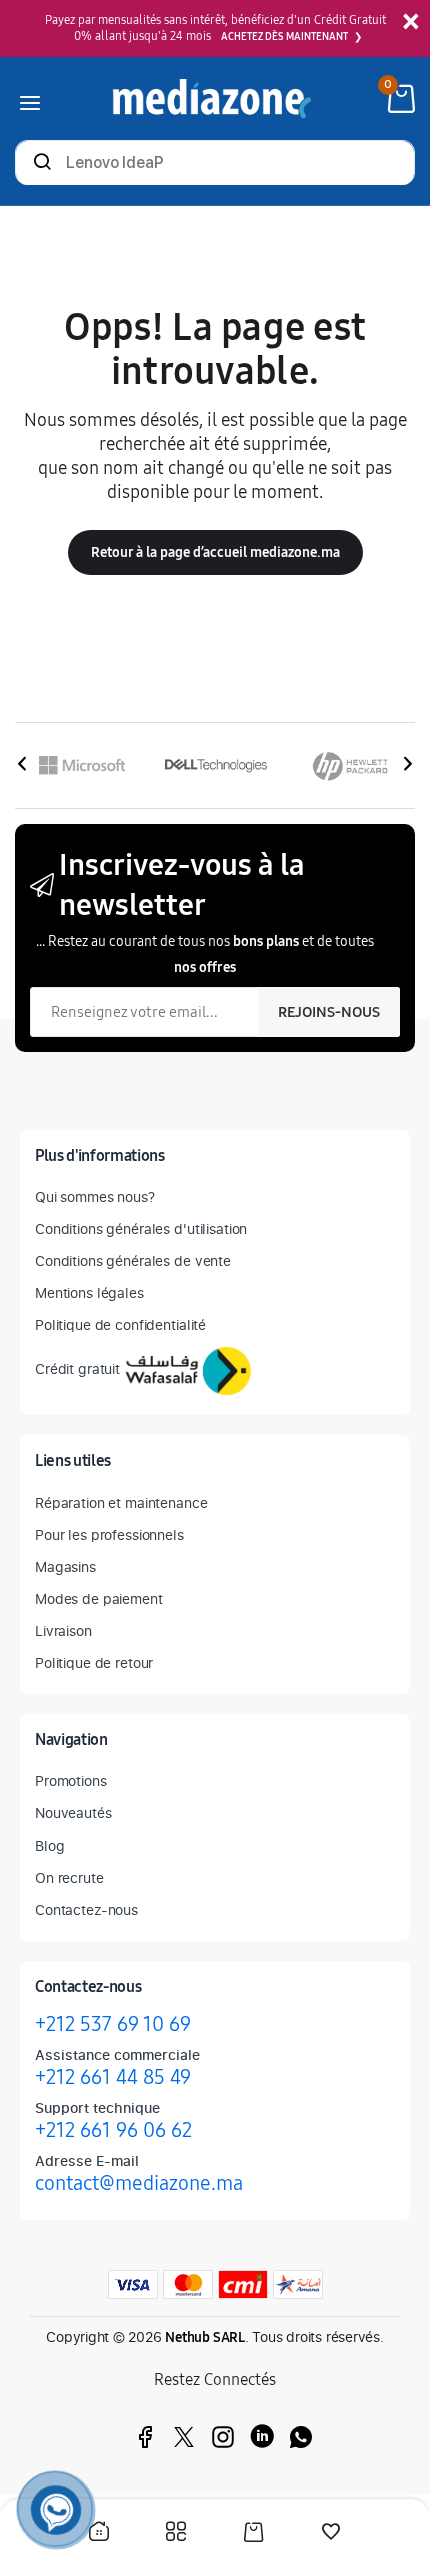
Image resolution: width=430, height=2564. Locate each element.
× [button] (410, 22)
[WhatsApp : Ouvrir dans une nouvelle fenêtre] (301, 2437)
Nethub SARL (205, 2337)
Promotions (71, 1780)
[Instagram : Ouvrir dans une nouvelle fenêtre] (223, 2437)
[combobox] (215, 164)
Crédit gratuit (77, 1368)
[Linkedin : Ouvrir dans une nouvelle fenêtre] (262, 2437)
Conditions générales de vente (133, 1260)
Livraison (63, 1630)
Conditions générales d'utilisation (141, 1228)
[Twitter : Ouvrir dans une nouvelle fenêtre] (184, 2437)
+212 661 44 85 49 (113, 2077)
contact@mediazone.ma (139, 2183)
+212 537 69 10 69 (113, 2024)
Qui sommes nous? (95, 1196)
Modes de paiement (99, 1598)
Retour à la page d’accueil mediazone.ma (215, 552)
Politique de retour (94, 1662)
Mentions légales (89, 1292)
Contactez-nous (86, 1909)
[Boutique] (176, 2533)
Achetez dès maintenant (284, 37)
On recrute (69, 1877)
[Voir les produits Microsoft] (82, 765)
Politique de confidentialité (120, 1324)
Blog (49, 1845)
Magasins (65, 1566)
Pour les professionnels (109, 1534)
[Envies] (331, 2534)
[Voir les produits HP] (350, 765)
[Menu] (30, 98)
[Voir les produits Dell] (216, 765)
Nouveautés (73, 1812)
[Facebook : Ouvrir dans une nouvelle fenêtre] (145, 2437)
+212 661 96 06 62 (113, 2130)
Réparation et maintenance (121, 1502)
